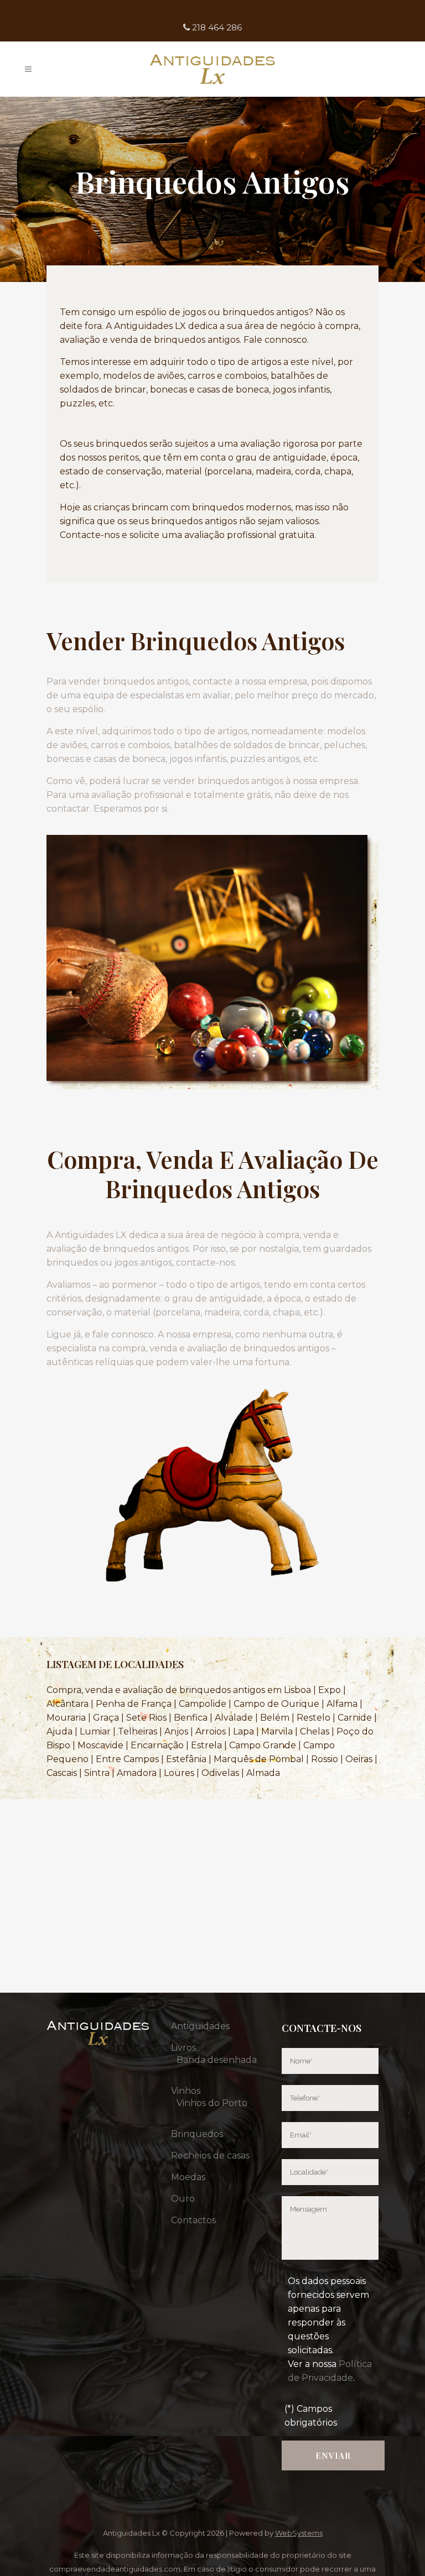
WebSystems (299, 2533)
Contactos (193, 2220)
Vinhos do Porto (212, 2103)
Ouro (183, 2199)
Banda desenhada (217, 2060)
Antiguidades (200, 2026)
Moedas (188, 2177)
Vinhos (186, 2091)
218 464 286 (216, 27)
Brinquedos (197, 2134)
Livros (183, 2048)
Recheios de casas (210, 2156)
